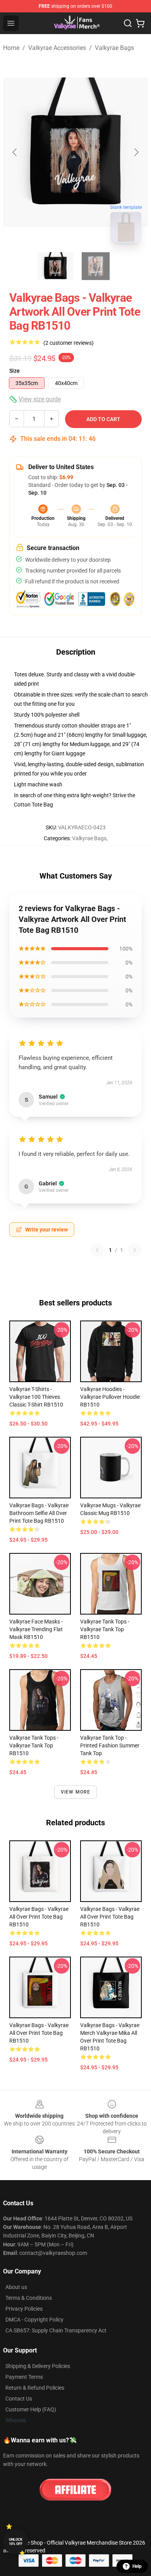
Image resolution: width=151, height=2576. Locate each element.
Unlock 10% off (16, 2542)
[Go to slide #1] (55, 266)
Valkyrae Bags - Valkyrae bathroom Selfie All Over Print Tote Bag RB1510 (39, 1513)
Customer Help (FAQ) (31, 2409)
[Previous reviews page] (97, 1250)
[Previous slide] (15, 152)
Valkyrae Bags (114, 48)
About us (16, 2287)
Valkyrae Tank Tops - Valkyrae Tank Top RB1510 (105, 1629)
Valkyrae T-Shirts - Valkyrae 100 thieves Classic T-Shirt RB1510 (36, 1397)
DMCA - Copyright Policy (34, 2320)
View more (76, 1792)
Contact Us (19, 2399)
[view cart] (140, 23)
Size (15, 371)
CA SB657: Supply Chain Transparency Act (56, 2330)
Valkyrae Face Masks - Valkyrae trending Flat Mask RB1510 (36, 1629)
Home (11, 48)
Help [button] (137, 2566)
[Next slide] (136, 152)
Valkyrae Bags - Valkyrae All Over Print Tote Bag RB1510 (39, 1917)
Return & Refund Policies (35, 2388)
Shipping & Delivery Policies (38, 2366)
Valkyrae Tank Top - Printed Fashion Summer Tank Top (110, 1745)
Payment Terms (24, 2377)
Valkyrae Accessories (57, 48)
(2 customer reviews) (69, 343)
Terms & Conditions (29, 2298)
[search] (128, 23)
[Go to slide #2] (96, 266)
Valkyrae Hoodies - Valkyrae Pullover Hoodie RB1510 (110, 1397)
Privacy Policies (24, 2309)
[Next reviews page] (135, 1250)
